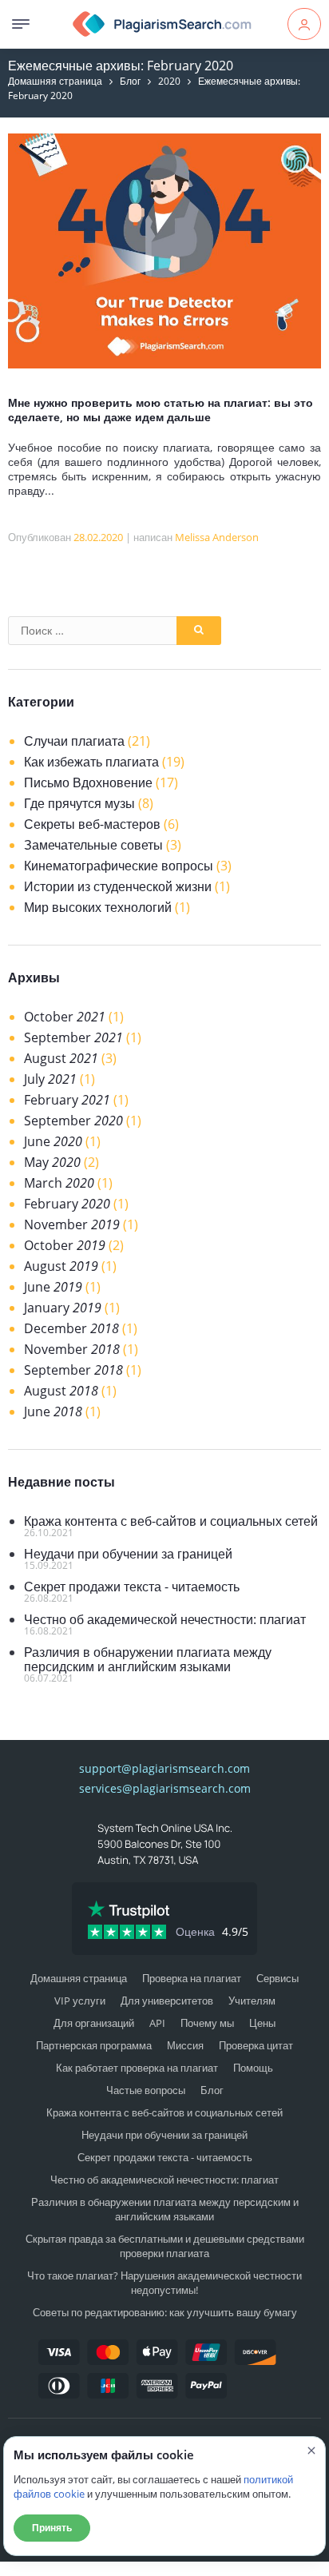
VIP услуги (80, 2001)
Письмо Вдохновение (88, 782)
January (63, 1308)
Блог (130, 81)
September (73, 1037)
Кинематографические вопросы (119, 866)
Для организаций (94, 2023)
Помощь (253, 2068)
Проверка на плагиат (192, 1978)
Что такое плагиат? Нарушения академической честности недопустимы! (164, 2283)
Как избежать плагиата (91, 762)
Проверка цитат (256, 2045)
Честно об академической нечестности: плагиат (165, 1619)
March (59, 1183)
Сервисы (277, 1978)
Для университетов (167, 2001)
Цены (262, 2023)
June (53, 1141)
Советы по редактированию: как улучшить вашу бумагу (165, 2312)
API (157, 2023)
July (50, 1079)
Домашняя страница (55, 81)
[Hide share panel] (20, 2569)
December (71, 1328)
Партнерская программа (94, 2045)
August (61, 1058)
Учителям (252, 2001)
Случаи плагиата (74, 741)
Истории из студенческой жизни (118, 886)
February (67, 1100)
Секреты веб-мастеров (92, 824)
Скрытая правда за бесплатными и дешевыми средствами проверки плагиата (165, 2246)
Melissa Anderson (217, 537)
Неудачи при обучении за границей (128, 1554)
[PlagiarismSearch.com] (163, 24)
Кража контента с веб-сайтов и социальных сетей (171, 1521)
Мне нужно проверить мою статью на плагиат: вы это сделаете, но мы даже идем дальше (161, 410)
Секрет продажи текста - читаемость (132, 1587)
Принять (52, 2528)
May (52, 1162)
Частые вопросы (146, 2090)
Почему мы (207, 2023)
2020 (169, 81)
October (65, 1017)
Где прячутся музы (79, 803)
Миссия (185, 2045)
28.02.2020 (98, 537)
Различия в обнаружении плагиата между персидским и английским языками (148, 1659)
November (72, 1224)
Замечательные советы (93, 845)
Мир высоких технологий (98, 907)
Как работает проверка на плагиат (137, 2068)
